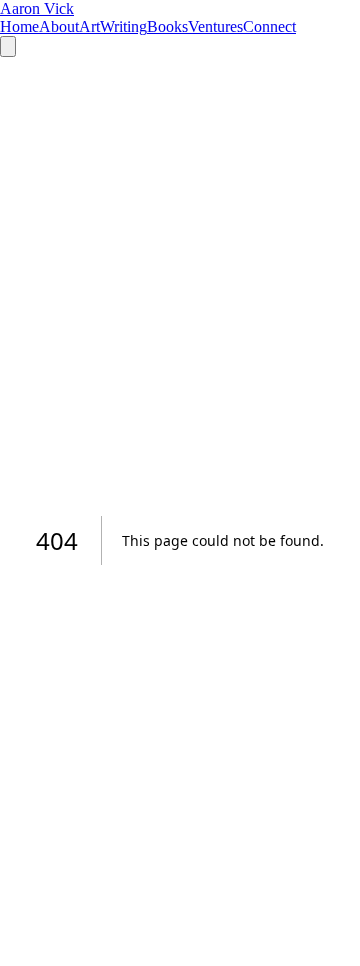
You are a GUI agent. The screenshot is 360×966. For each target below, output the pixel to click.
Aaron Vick (37, 8)
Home (19, 26)
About (59, 26)
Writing (123, 26)
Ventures (215, 26)
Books (167, 26)
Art (89, 26)
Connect (269, 26)
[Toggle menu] (8, 46)
